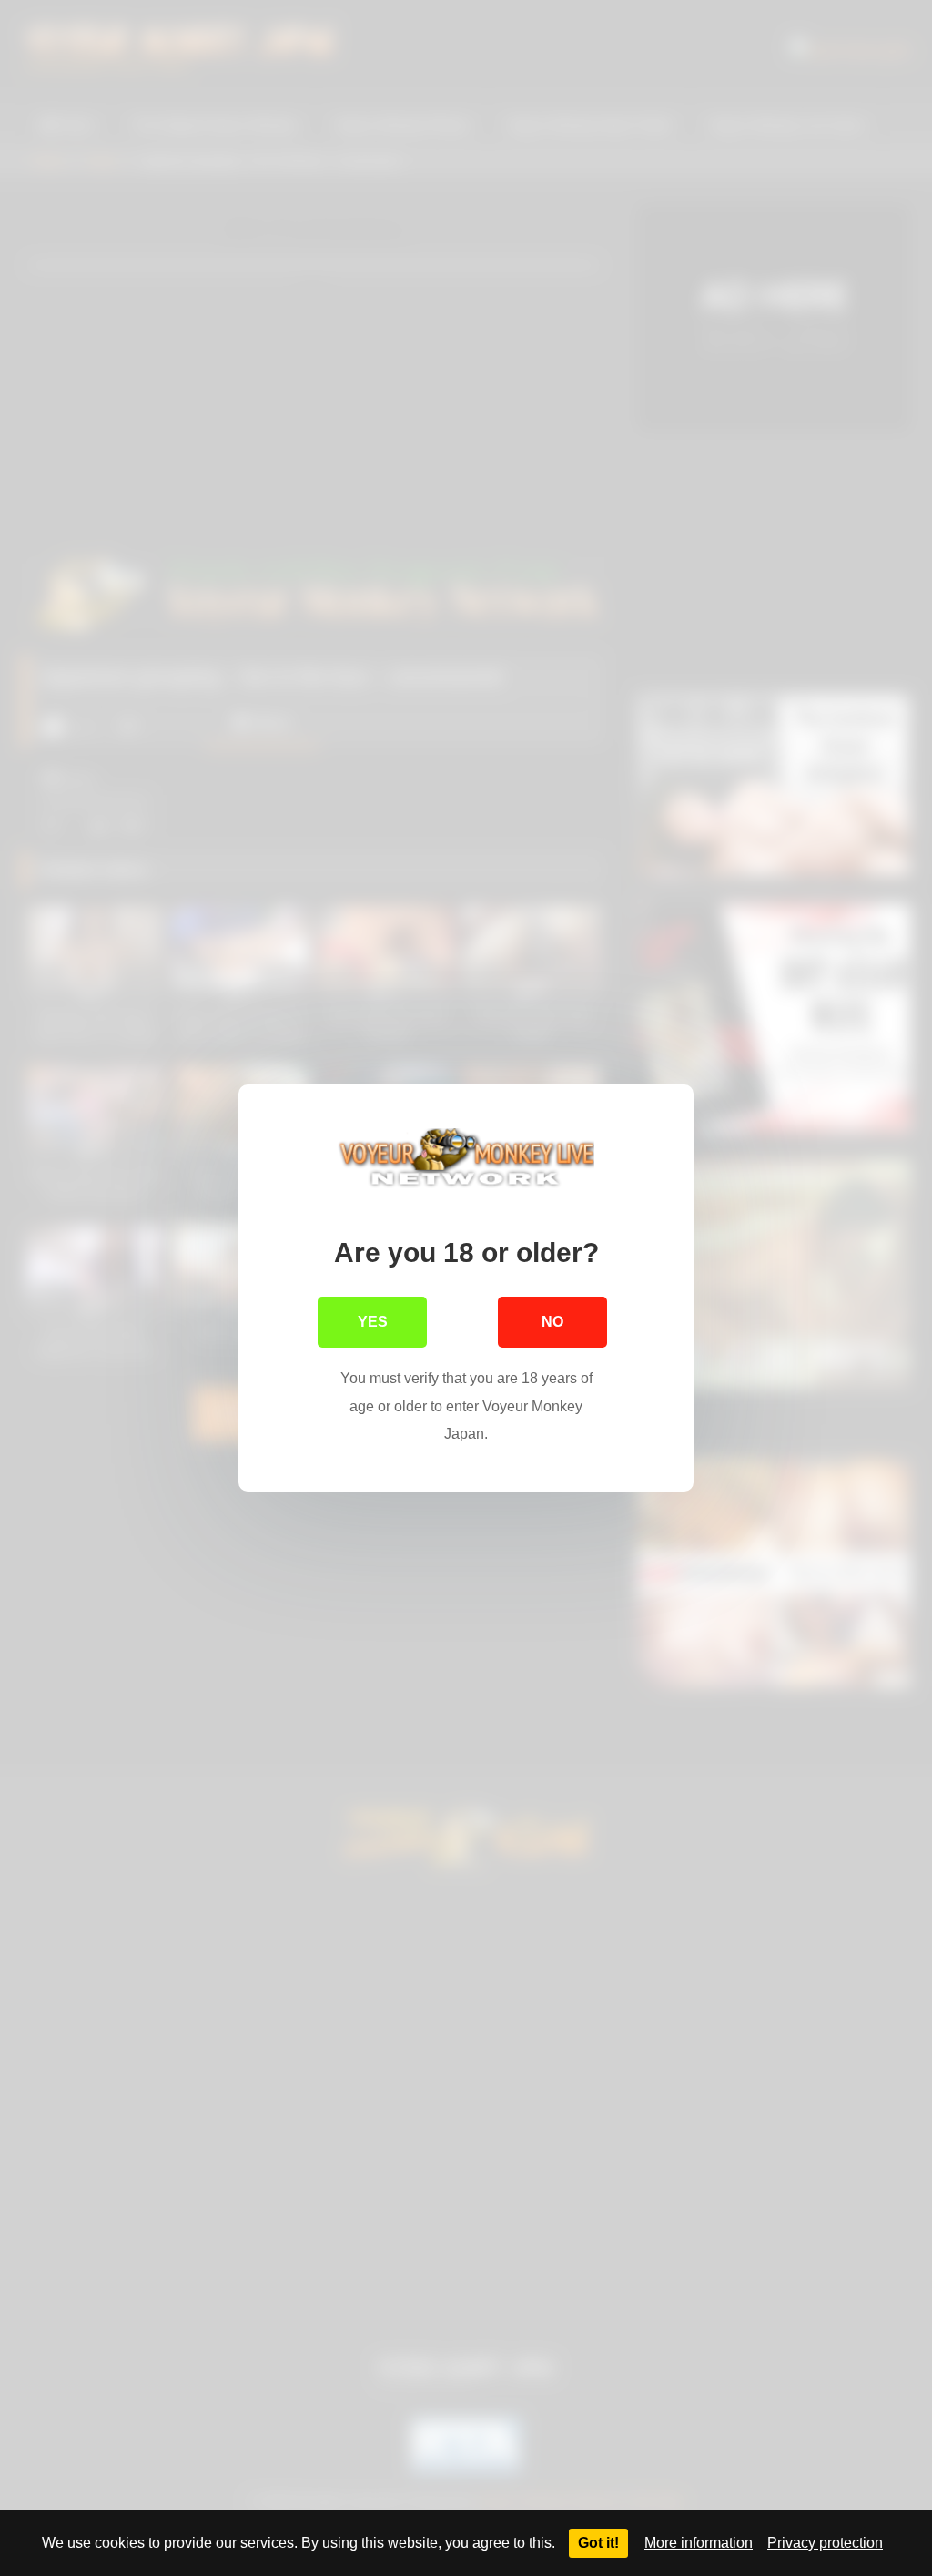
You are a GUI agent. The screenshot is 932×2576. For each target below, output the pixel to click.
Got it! (598, 2543)
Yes (373, 1322)
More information (699, 2543)
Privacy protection (825, 2543)
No (552, 1322)
